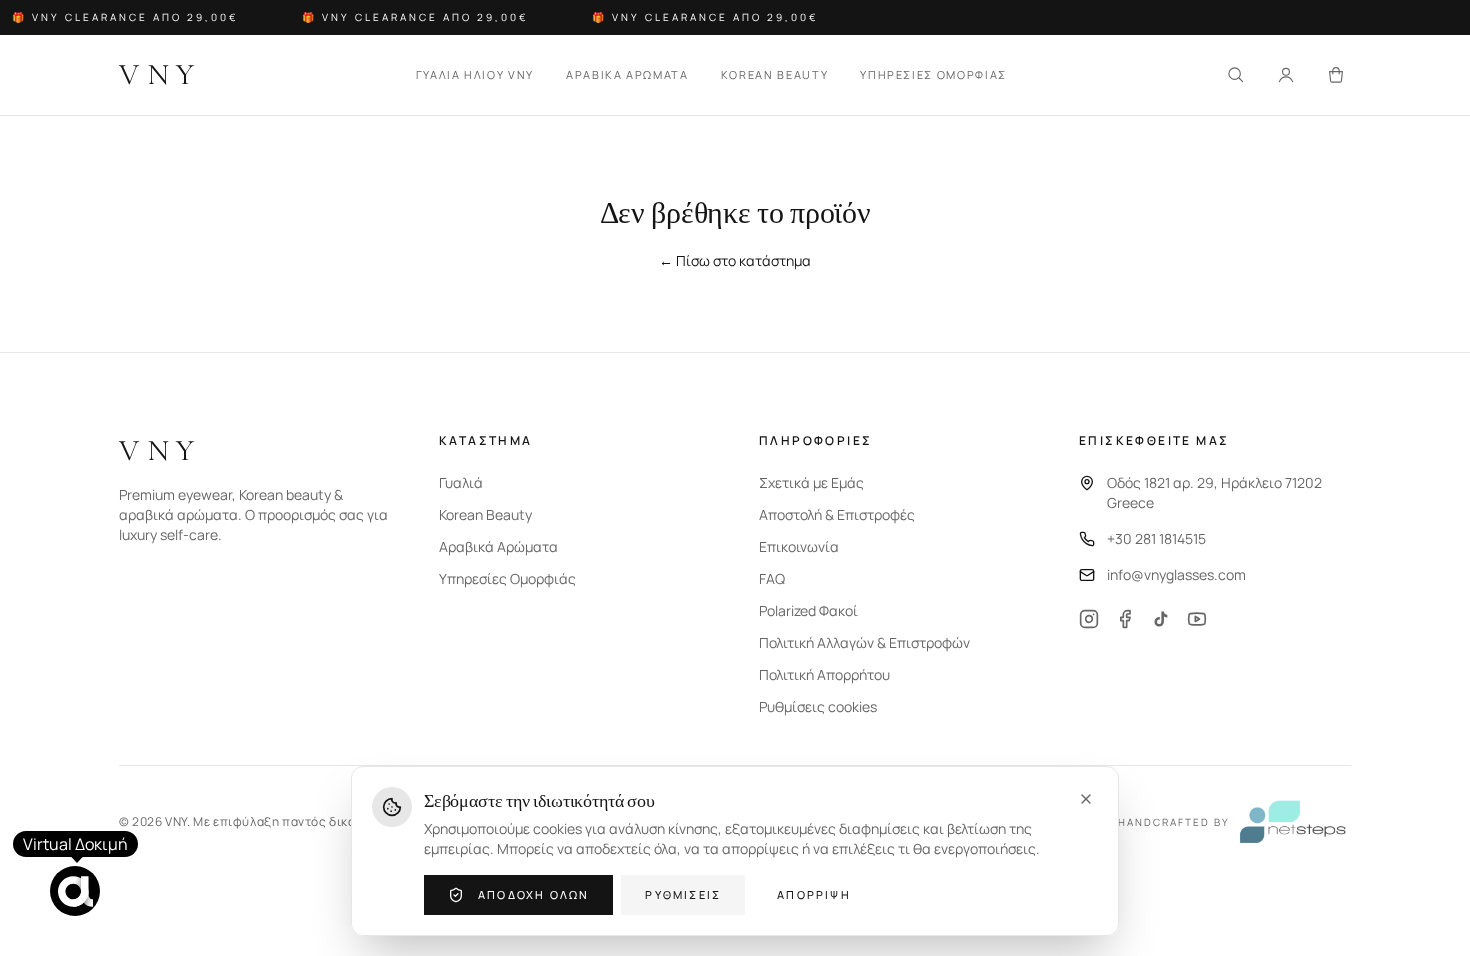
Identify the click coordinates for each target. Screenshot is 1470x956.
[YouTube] (1197, 619)
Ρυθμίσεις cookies (818, 706)
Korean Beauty (485, 514)
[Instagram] (1089, 619)
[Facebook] (1125, 619)
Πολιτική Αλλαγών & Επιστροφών (864, 642)
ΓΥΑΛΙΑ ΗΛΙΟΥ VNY (475, 74)
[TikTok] (1161, 619)
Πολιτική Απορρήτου (824, 674)
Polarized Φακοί (808, 610)
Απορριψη (814, 894)
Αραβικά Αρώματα (498, 546)
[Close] (1086, 799)
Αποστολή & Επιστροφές (837, 514)
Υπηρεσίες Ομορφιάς (507, 578)
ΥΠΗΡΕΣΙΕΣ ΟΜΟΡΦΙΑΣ (933, 74)
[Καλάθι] (1336, 75)
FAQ (772, 578)
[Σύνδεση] (1286, 75)
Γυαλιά (461, 482)
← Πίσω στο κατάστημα (735, 260)
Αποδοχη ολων (533, 894)
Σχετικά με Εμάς (811, 482)
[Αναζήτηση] (1236, 75)
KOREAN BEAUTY (774, 74)
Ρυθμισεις (683, 894)
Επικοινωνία (799, 546)
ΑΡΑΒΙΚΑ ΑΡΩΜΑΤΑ (627, 74)
